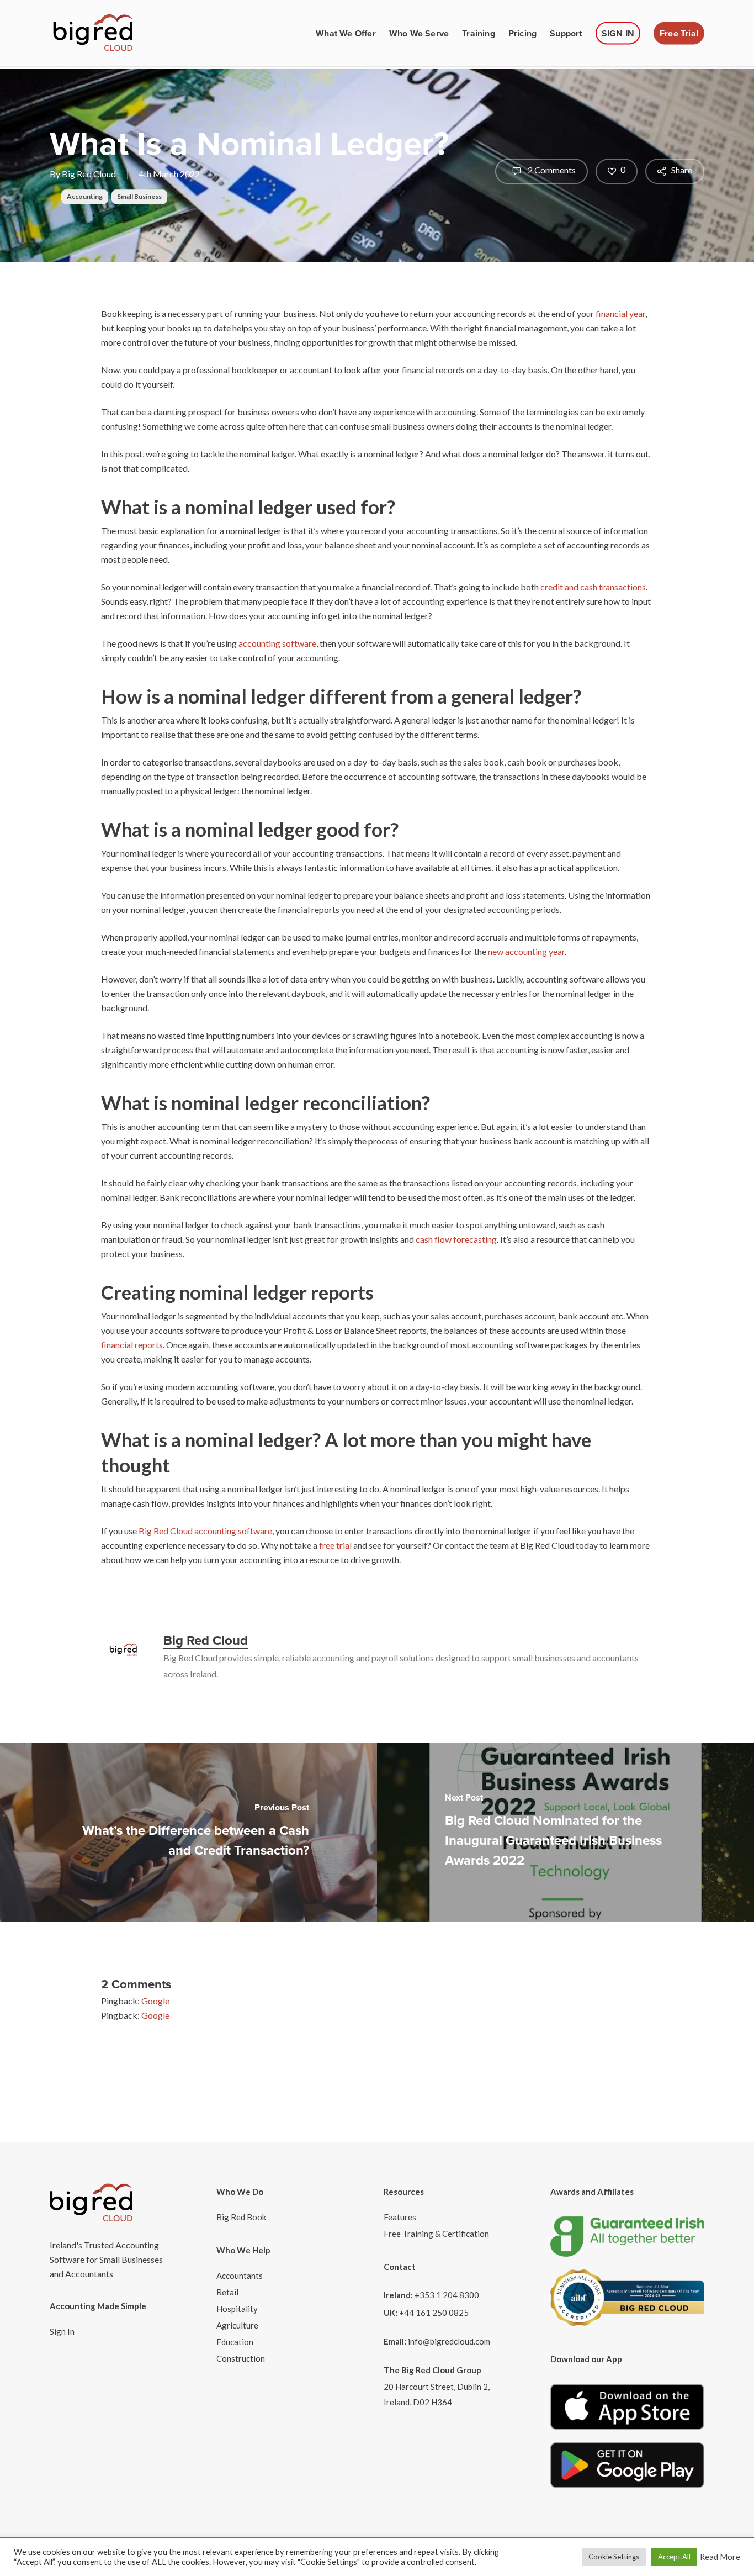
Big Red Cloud (89, 174)
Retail (227, 2292)
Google (155, 2001)
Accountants (240, 2276)
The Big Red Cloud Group (432, 2370)
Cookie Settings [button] (614, 2557)
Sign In (62, 2331)
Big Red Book (241, 2217)
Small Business (139, 196)
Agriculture (237, 2325)
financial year (620, 313)
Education (235, 2342)
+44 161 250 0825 (434, 2313)
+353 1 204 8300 (447, 2295)
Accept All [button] (674, 2557)
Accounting (85, 196)
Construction (241, 2358)
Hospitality (237, 2309)
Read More (720, 2557)
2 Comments (551, 170)
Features (400, 2217)
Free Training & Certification (436, 2234)
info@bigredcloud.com (449, 2341)
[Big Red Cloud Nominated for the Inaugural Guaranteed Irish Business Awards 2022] (565, 1832)
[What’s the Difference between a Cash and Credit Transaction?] (189, 1832)
